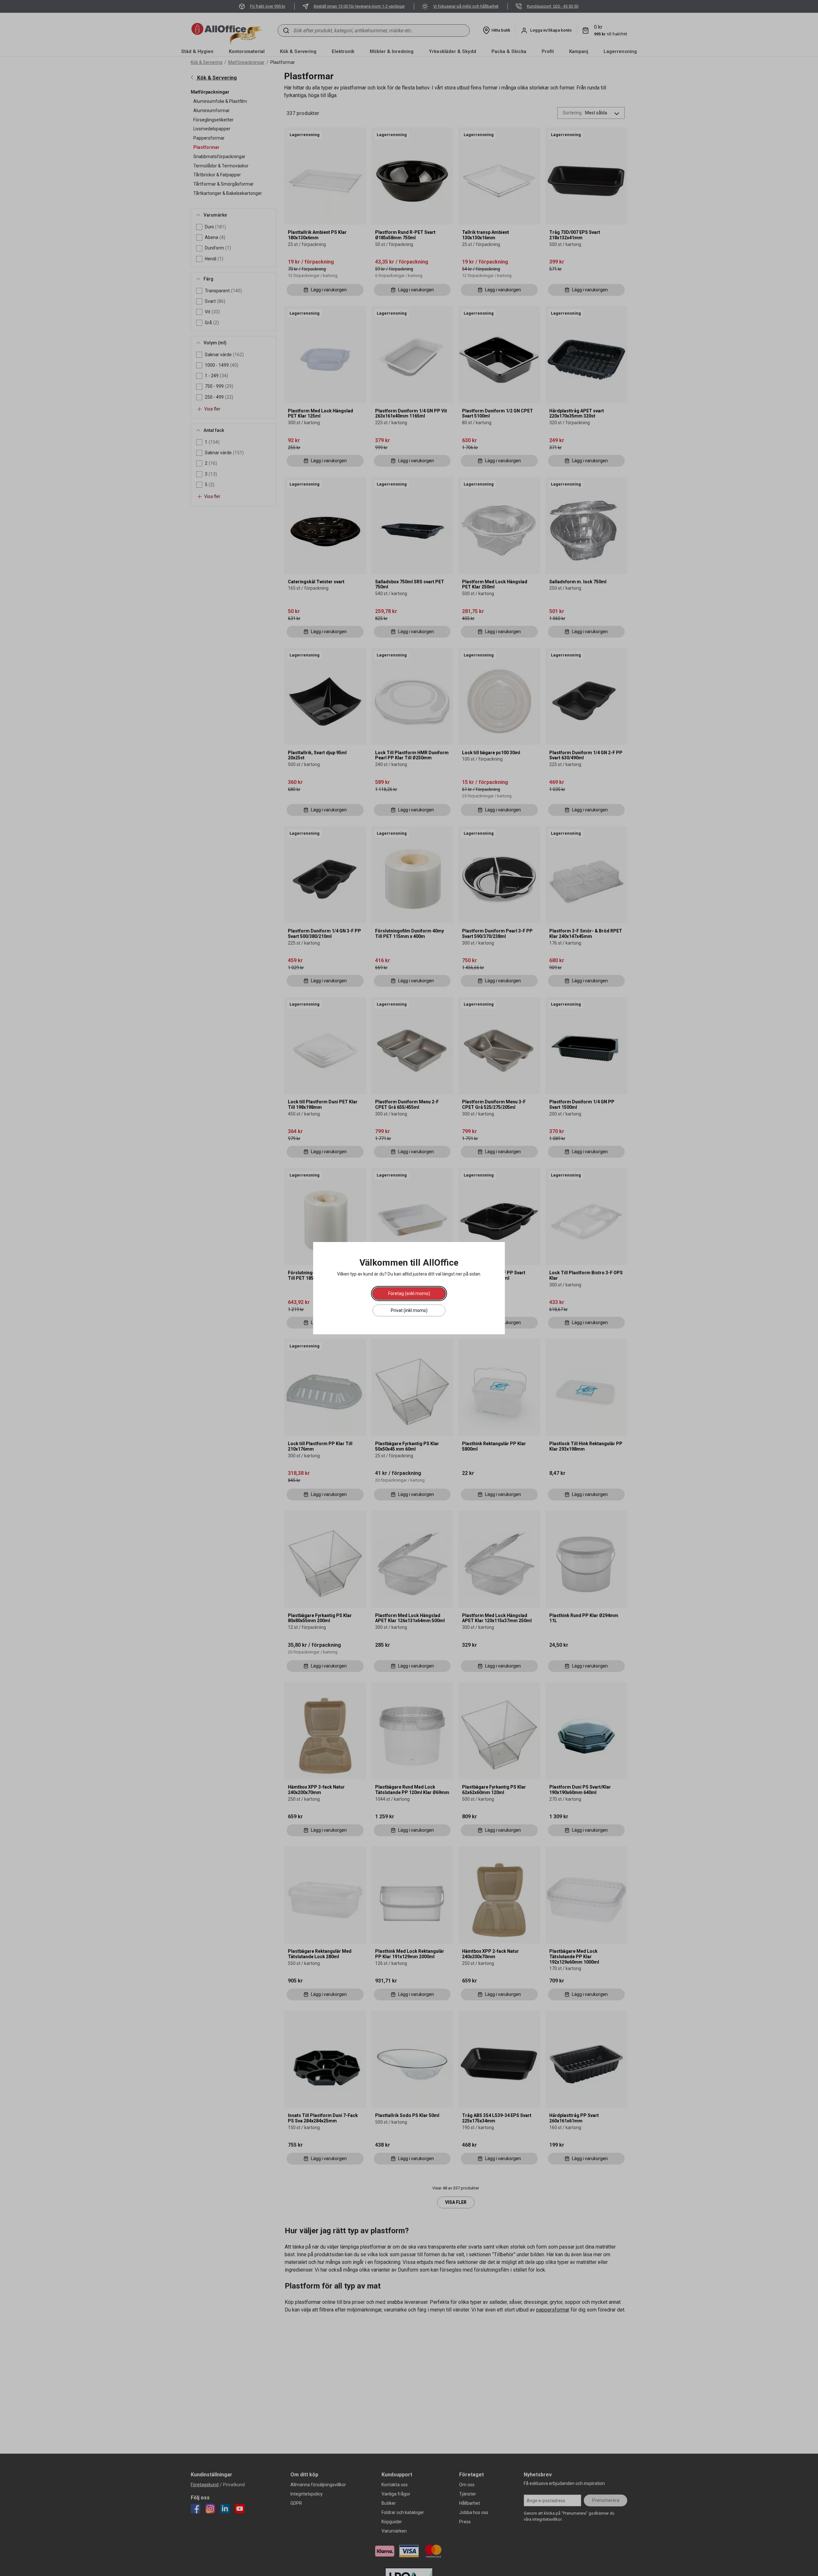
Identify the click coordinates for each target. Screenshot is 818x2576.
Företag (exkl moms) (409, 1293)
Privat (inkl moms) (409, 1310)
